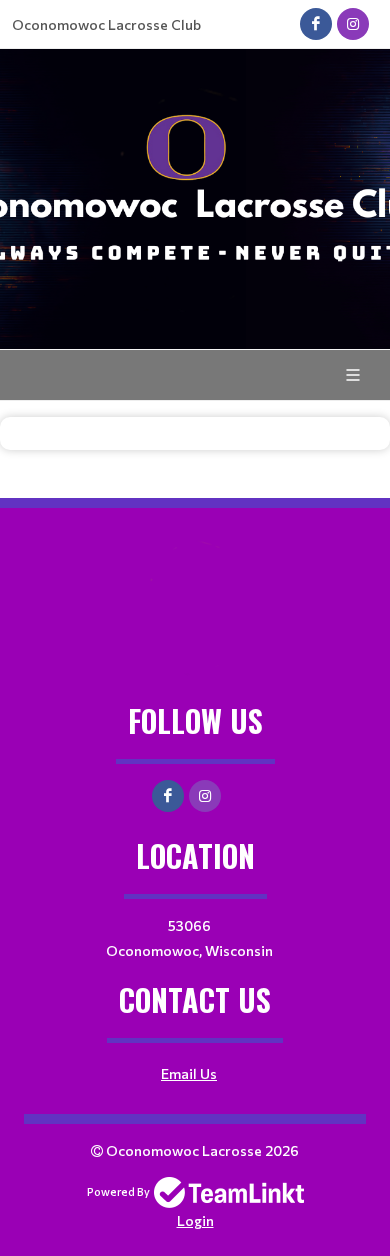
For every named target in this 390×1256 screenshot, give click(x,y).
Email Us (189, 1073)
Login (195, 1220)
